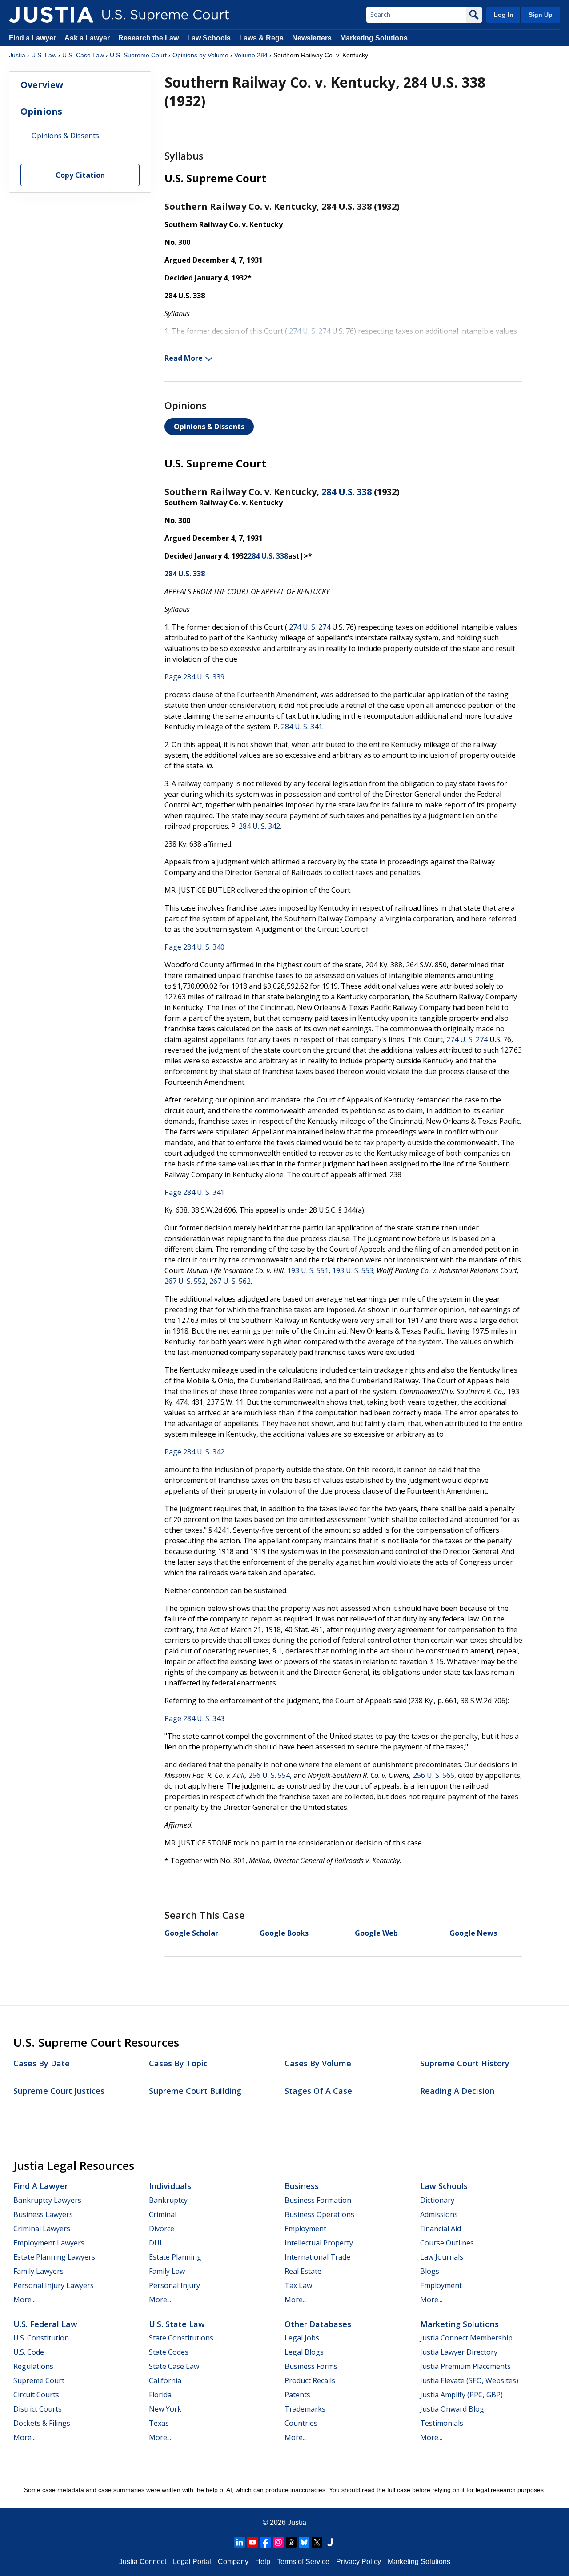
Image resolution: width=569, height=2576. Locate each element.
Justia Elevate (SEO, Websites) (469, 2380)
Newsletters (312, 38)
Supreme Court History (465, 2063)
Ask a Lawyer (88, 38)
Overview (42, 85)
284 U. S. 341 (302, 727)
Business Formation (318, 2200)
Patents (297, 2395)
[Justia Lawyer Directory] (330, 2542)
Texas (159, 2423)
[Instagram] (278, 2542)
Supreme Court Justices (59, 2091)
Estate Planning (175, 2257)
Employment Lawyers (49, 2243)
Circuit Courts (36, 2395)
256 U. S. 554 (269, 1775)
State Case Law (174, 2366)
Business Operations (319, 2214)
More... (24, 2300)
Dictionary (437, 2200)
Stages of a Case (318, 2091)
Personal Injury (174, 2285)
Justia (17, 55)
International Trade (317, 2257)
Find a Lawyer (32, 38)
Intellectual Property (319, 2243)
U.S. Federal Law (45, 2324)
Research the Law (148, 38)
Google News (473, 1933)
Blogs (430, 2271)
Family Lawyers (38, 2271)
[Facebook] (265, 2542)
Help (263, 2562)
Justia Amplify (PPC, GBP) (461, 2395)
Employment (305, 2229)
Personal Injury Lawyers (54, 2285)
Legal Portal (192, 2562)
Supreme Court (39, 2380)
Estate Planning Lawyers (54, 2257)
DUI (155, 2243)
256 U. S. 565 (434, 1775)
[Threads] (291, 2542)
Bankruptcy (168, 2200)
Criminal (163, 2214)
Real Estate (303, 2271)
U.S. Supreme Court (138, 55)
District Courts (38, 2409)
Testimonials (442, 2423)
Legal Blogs (304, 2352)
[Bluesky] (304, 2542)
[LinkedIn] (240, 2542)
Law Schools (209, 38)
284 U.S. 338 (347, 492)
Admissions (439, 2214)
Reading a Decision (457, 2091)
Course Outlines (447, 2243)
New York (165, 2409)
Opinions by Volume (200, 55)
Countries (301, 2423)
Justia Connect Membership (466, 2338)
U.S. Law (44, 55)
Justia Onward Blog (452, 2409)
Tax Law (298, 2285)
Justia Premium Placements (465, 2366)
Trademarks (305, 2409)
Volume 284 (251, 55)
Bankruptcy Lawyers (47, 2200)
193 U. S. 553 (353, 1270)
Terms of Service (303, 2562)
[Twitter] (317, 2542)
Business (302, 2186)
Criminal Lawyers (42, 2229)
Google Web (376, 1933)
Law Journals (442, 2257)
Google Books (284, 1933)
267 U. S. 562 (230, 1281)
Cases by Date (42, 2063)
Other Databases (318, 2324)
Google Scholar (191, 1933)
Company (233, 2562)
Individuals (170, 2186)
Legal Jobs (302, 2338)
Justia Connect (143, 2562)
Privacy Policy (359, 2562)
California (165, 2380)
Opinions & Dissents (209, 427)
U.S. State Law (177, 2324)
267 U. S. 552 (185, 1281)
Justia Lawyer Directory (459, 2352)
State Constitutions (181, 2338)
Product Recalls (310, 2380)
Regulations (33, 2366)
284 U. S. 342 (259, 826)
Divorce (162, 2229)
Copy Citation (80, 176)
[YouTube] (252, 2542)
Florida (160, 2395)
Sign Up (541, 15)
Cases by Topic (178, 2063)
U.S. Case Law (83, 55)
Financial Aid (441, 2229)
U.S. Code (29, 2352)
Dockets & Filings (42, 2423)
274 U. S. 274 (310, 331)
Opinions (41, 111)
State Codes (169, 2352)
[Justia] (51, 15)
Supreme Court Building (195, 2091)
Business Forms (311, 2366)
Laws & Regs (261, 38)
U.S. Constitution (41, 2338)
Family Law (167, 2271)
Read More (184, 358)
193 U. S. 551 (308, 1270)
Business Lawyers (43, 2214)
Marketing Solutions (374, 38)
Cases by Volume (318, 2063)
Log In (504, 15)
